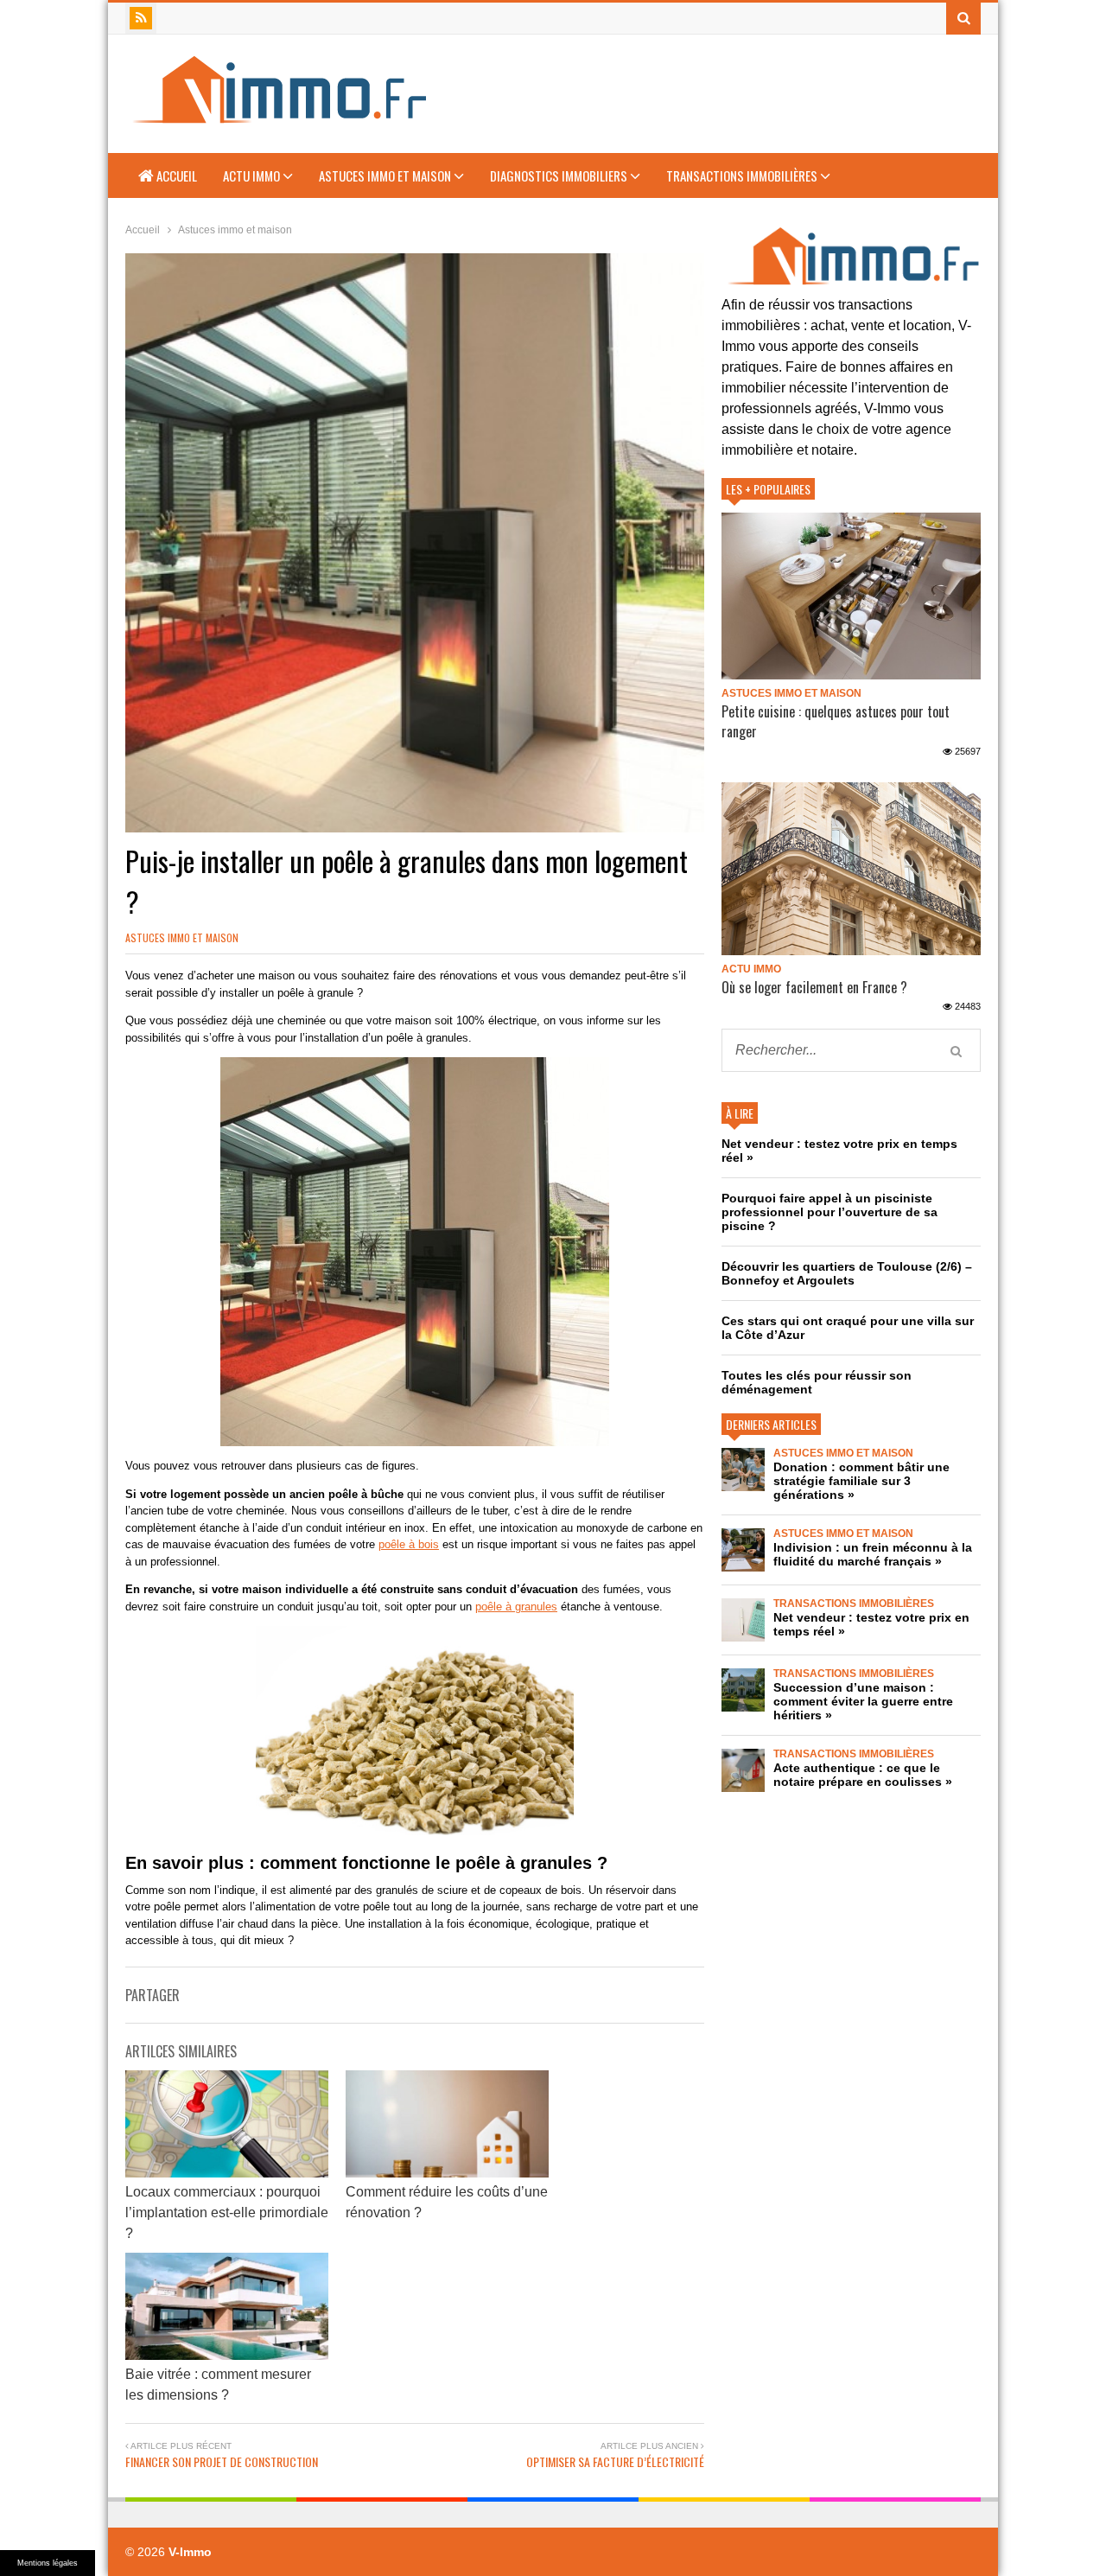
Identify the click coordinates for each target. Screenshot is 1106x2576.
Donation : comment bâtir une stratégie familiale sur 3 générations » (861, 1481)
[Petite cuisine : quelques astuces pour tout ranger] (851, 596)
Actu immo (253, 175)
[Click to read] (227, 2124)
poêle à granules (516, 1607)
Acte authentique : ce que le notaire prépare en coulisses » (863, 1775)
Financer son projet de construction (222, 2461)
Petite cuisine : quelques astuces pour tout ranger (836, 721)
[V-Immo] (277, 116)
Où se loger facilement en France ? (814, 987)
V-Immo (190, 2552)
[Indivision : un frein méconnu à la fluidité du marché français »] (743, 1550)
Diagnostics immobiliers (560, 175)
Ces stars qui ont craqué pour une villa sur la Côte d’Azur (848, 1328)
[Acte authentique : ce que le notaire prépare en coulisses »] (743, 1770)
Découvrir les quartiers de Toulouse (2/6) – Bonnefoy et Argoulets (847, 1273)
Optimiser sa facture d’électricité (615, 2461)
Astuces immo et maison (386, 175)
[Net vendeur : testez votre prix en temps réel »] (743, 1620)
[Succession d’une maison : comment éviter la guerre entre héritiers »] (743, 1690)
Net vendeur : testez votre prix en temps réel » (839, 1151)
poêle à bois (409, 1544)
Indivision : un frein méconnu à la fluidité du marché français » (873, 1554)
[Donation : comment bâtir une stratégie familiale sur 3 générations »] (743, 1470)
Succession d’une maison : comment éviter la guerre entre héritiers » (863, 1701)
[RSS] (141, 18)
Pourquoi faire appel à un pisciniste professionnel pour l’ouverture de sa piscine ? (829, 1212)
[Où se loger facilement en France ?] (851, 869)
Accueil (175, 175)
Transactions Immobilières (743, 175)
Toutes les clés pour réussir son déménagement (817, 1382)
